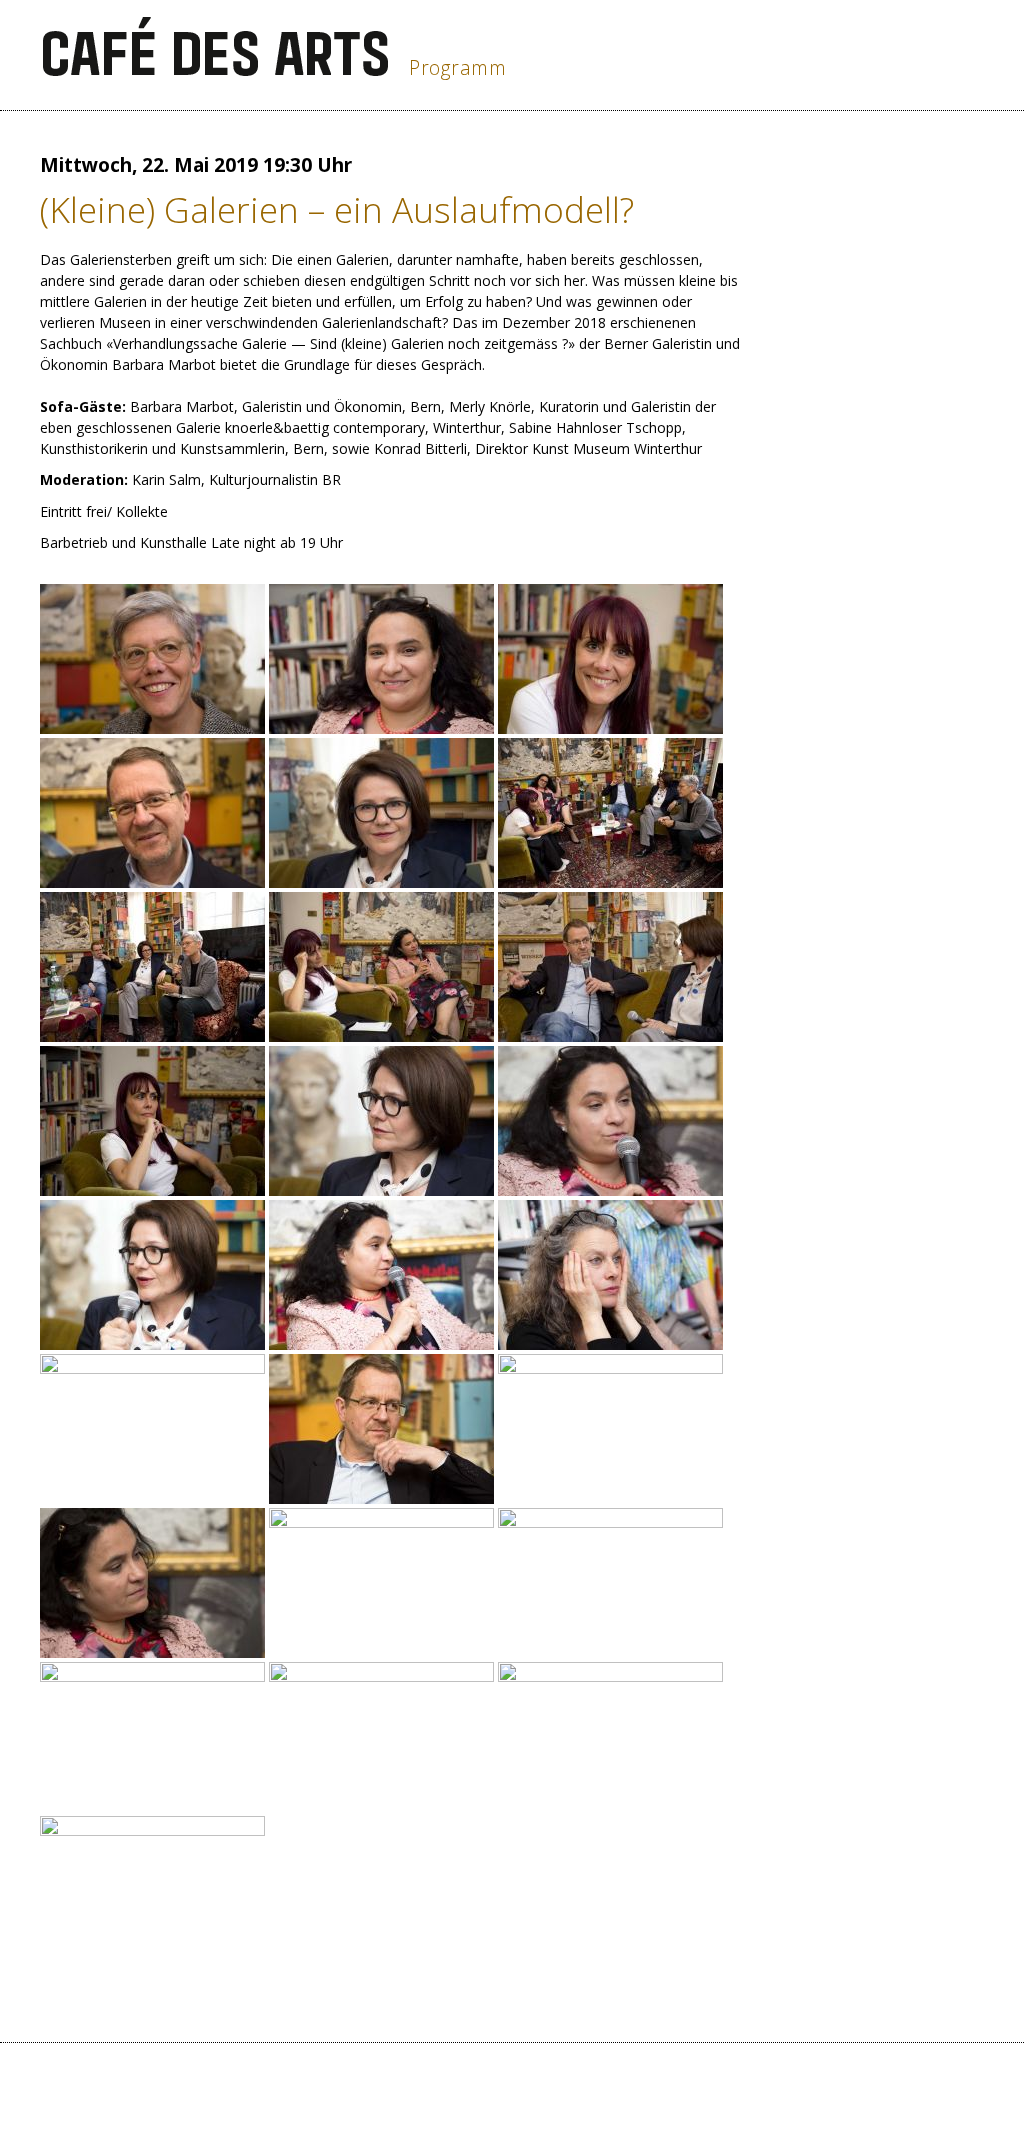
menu (958, 56)
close (878, 56)
